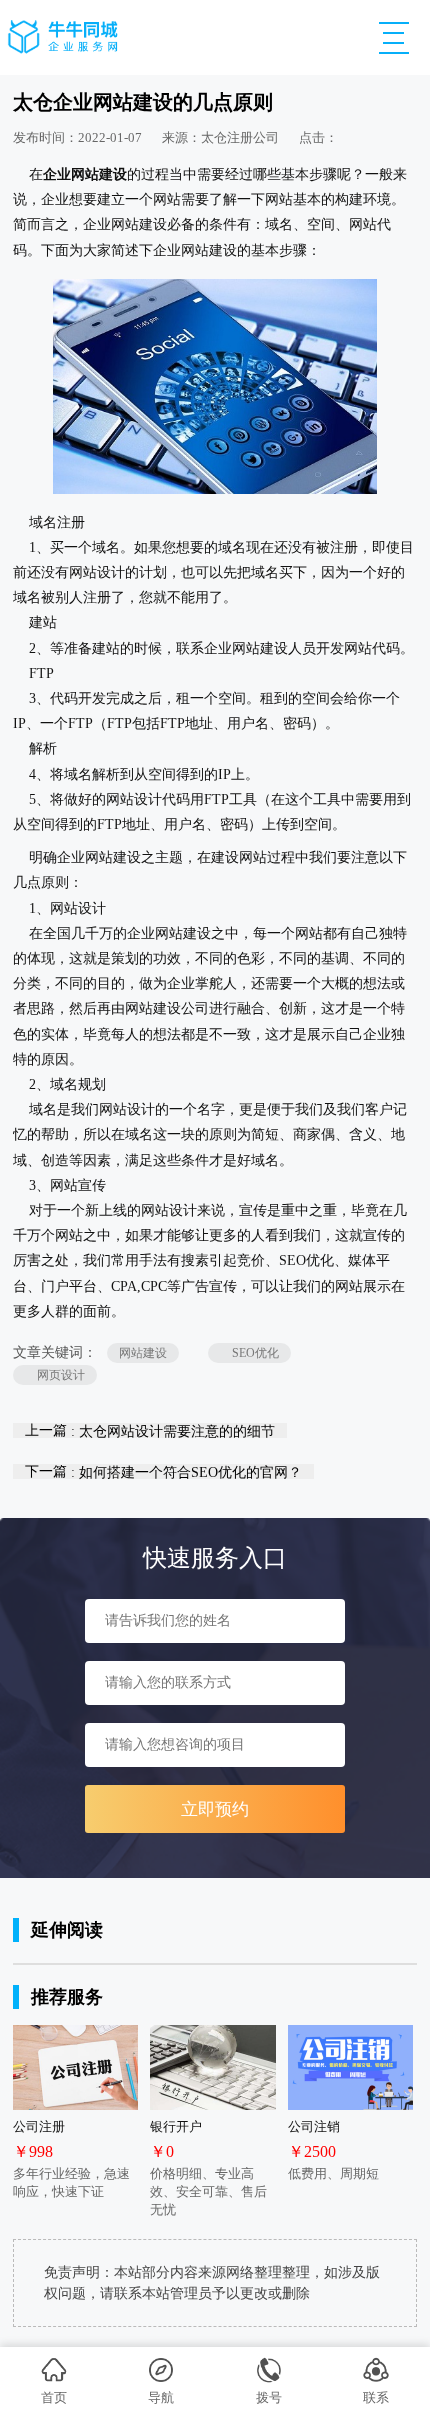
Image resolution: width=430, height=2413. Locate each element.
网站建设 (143, 1353)
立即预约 (215, 1809)
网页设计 (55, 1375)
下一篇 (163, 1471)
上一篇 (150, 1430)
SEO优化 (249, 1353)
